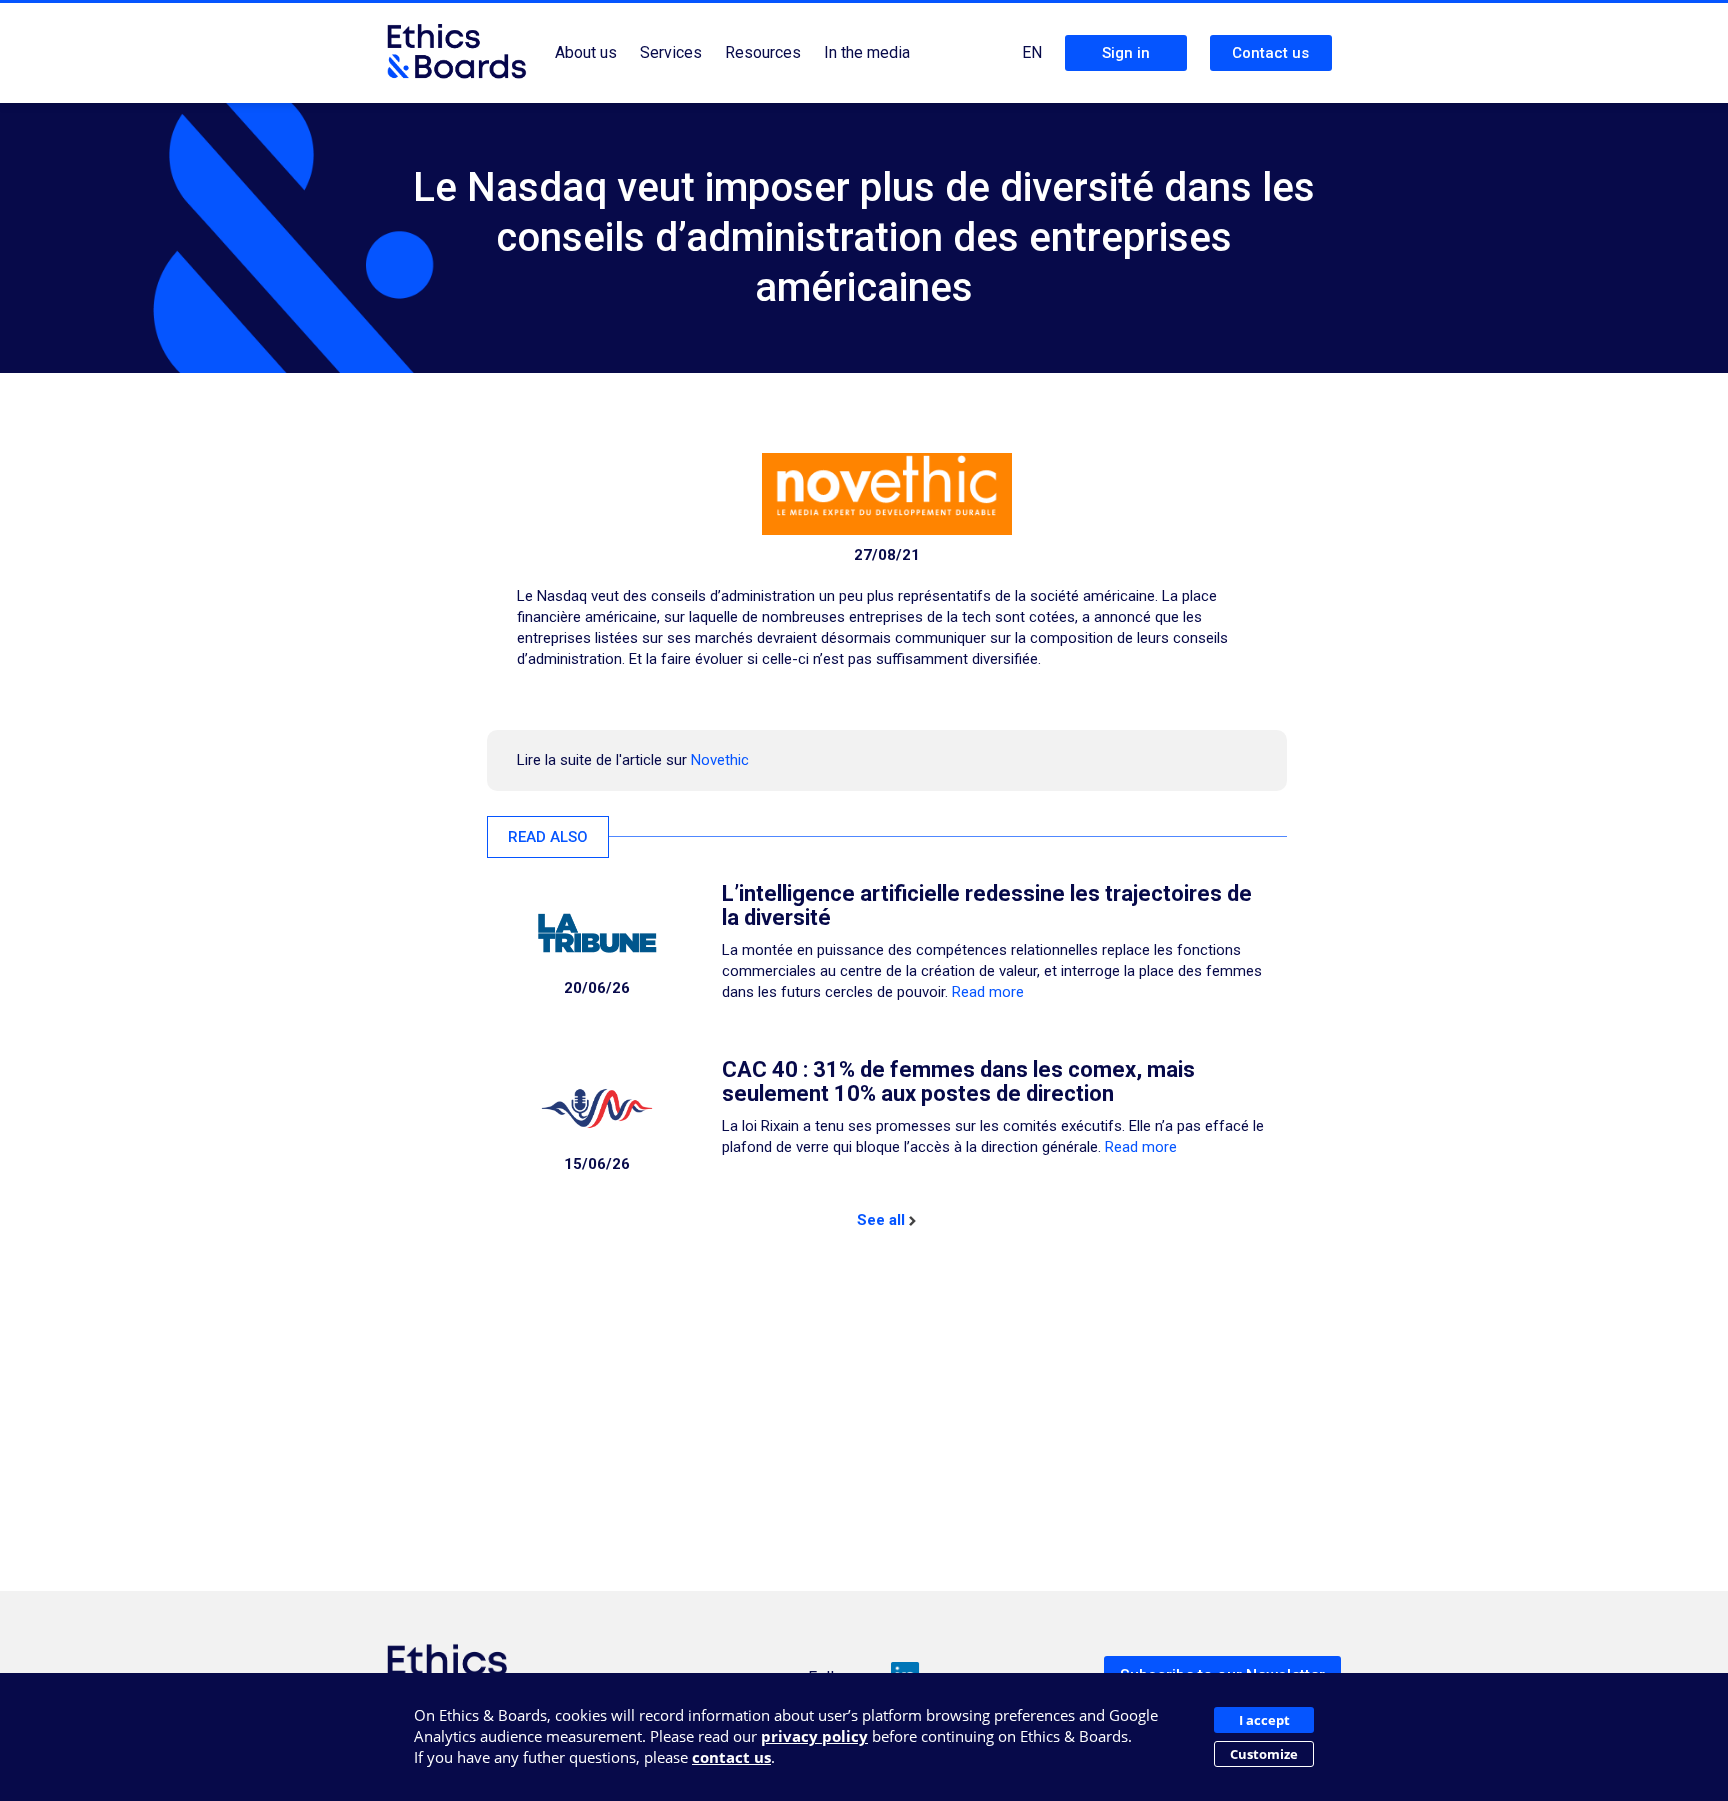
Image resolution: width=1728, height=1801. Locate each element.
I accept (1264, 1720)
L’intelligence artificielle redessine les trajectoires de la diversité (987, 905)
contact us (731, 1757)
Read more (988, 992)
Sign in (1126, 53)
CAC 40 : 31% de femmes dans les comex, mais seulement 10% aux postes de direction (958, 1081)
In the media (867, 52)
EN (1032, 52)
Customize (1264, 1754)
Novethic (720, 760)
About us (586, 52)
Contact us (1270, 53)
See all (881, 1220)
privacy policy (814, 1736)
